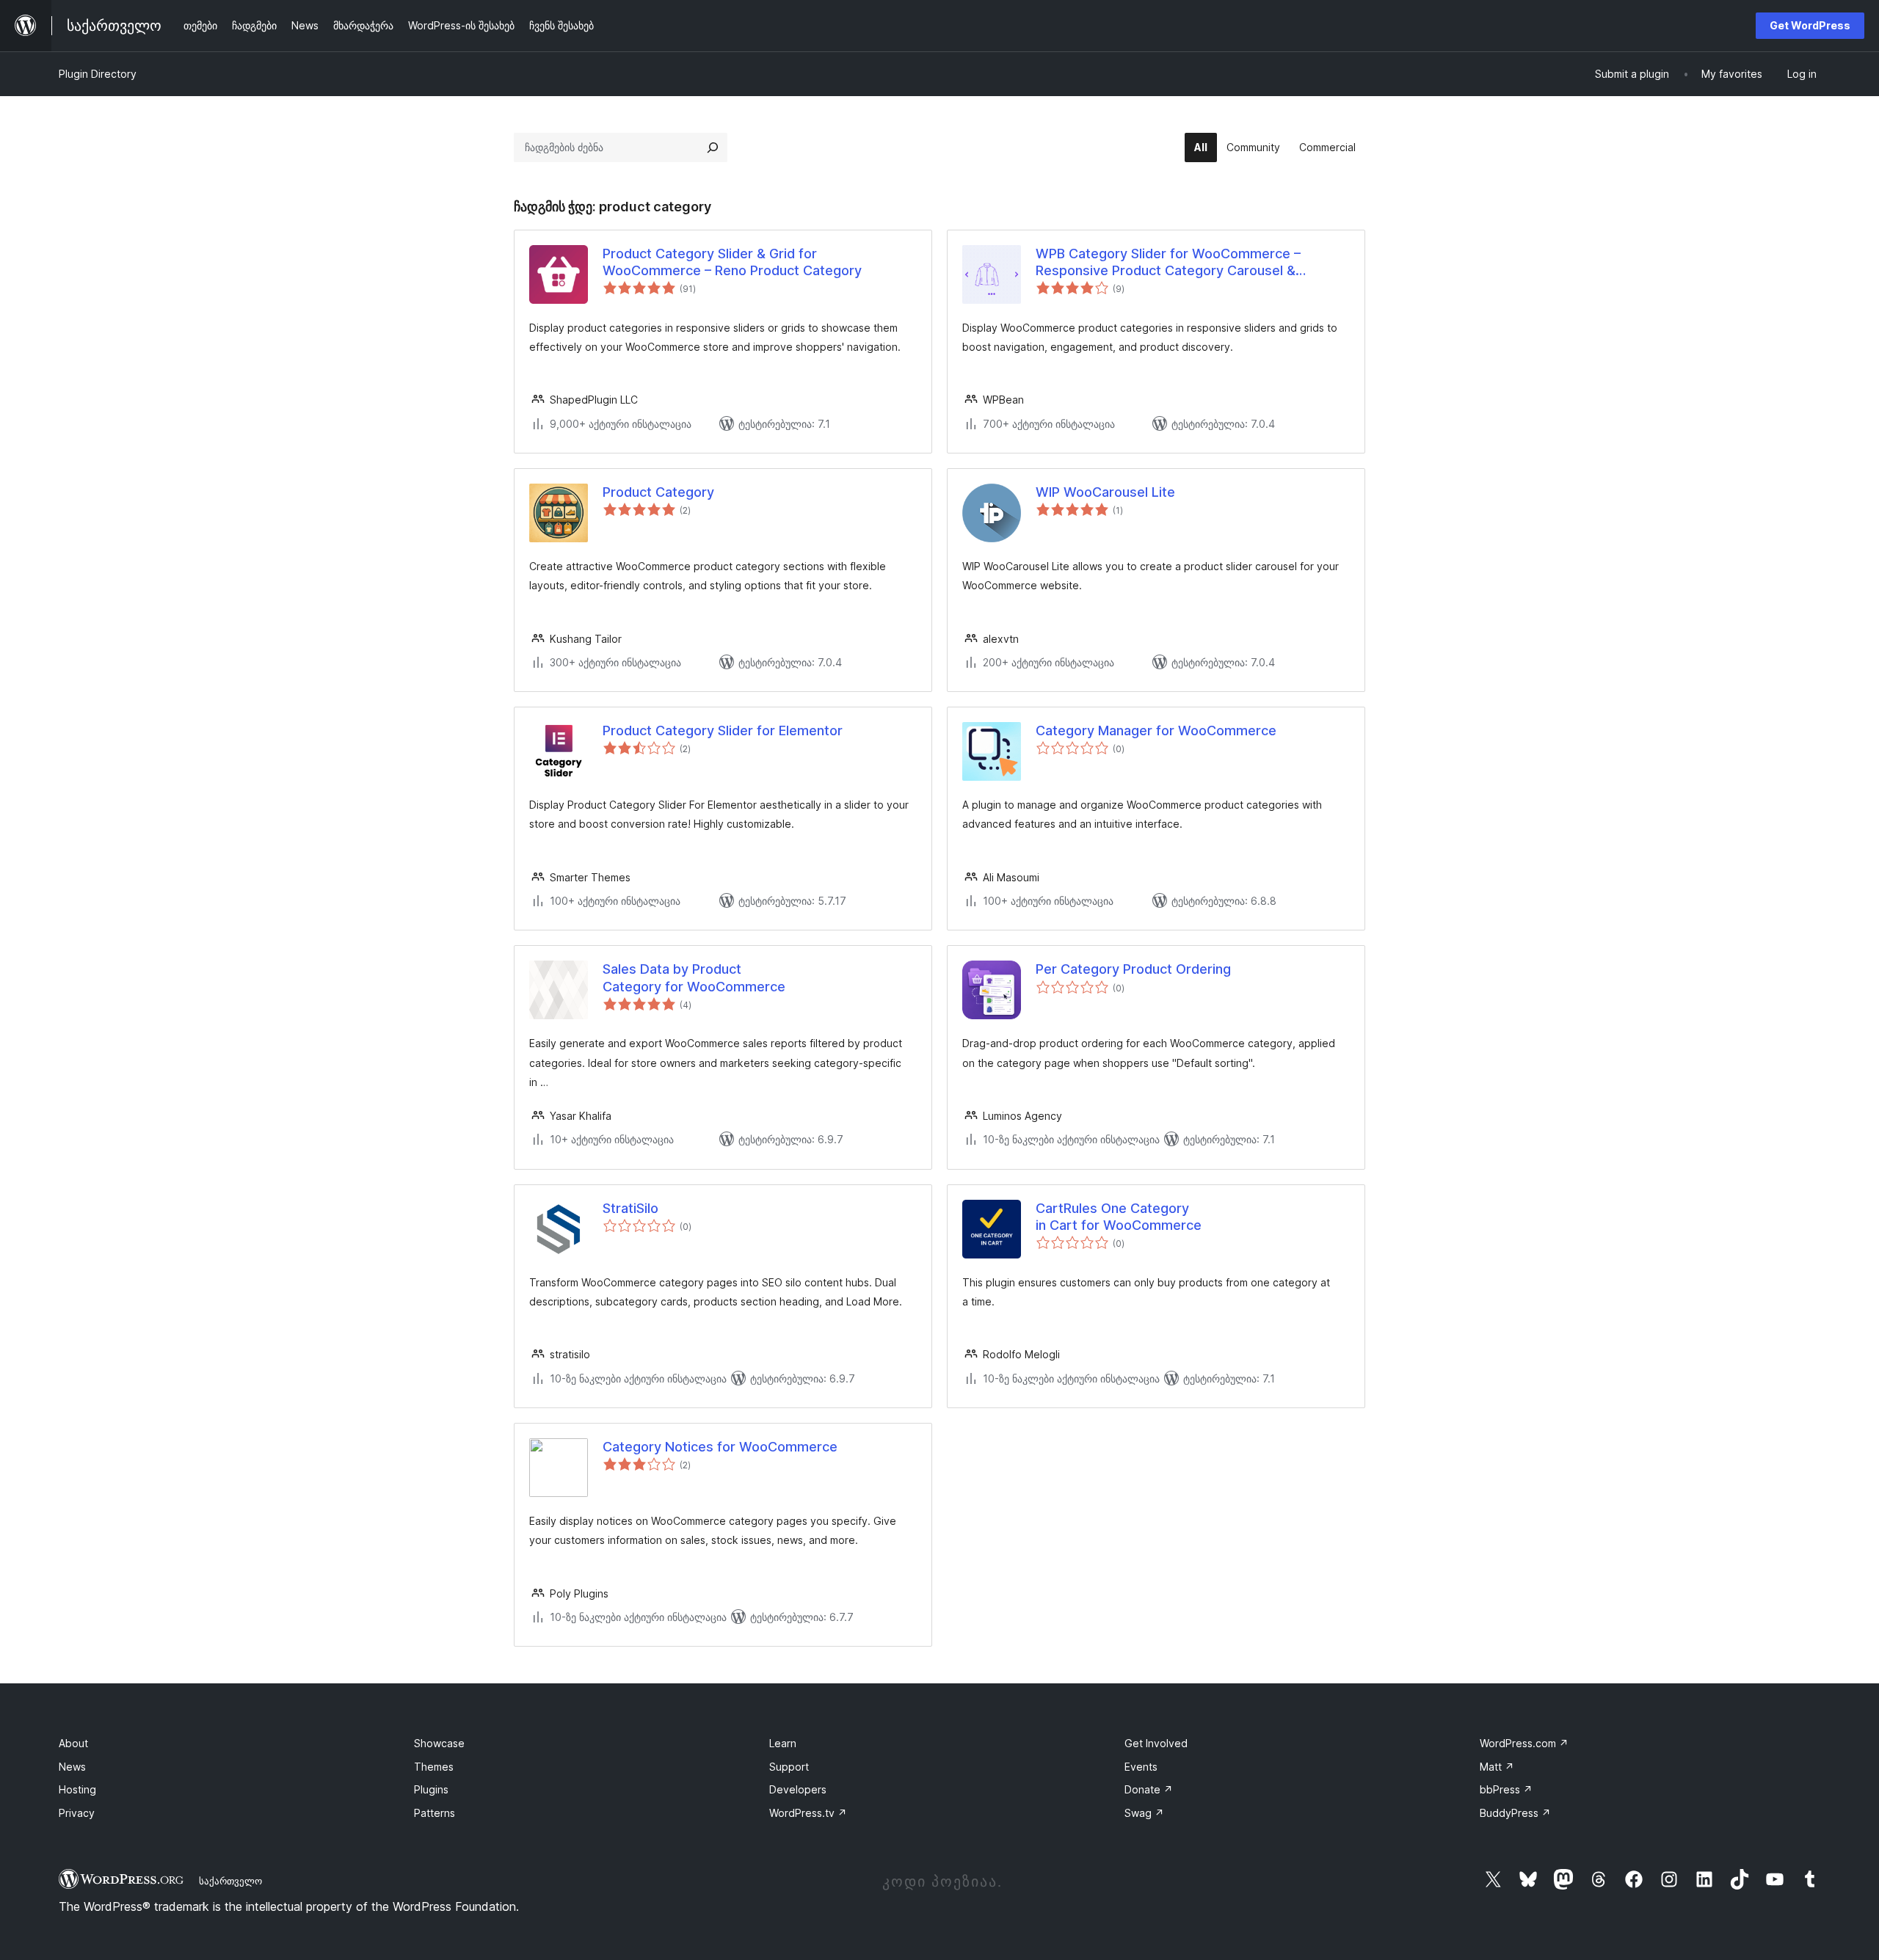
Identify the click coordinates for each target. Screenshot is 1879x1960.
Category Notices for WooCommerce (720, 1447)
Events (1141, 1767)
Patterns (435, 1813)
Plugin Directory (98, 74)
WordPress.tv (808, 1813)
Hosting (77, 1789)
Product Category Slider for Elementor (723, 731)
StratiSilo (630, 1208)
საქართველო (230, 1881)
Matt (1497, 1767)
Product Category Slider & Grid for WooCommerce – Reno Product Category (732, 262)
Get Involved (1156, 1743)
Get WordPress (1810, 25)
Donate (1149, 1789)
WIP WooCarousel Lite (1105, 492)
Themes (434, 1767)
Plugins (431, 1789)
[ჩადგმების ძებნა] (713, 147)
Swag (1144, 1813)
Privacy (77, 1813)
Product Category (658, 492)
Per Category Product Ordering (1133, 969)
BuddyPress (1515, 1813)
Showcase (439, 1743)
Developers (798, 1789)
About (73, 1743)
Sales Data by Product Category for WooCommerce (694, 977)
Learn (783, 1743)
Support (789, 1767)
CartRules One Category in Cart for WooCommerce (1119, 1217)
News (72, 1767)
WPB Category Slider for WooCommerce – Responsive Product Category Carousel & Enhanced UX (1168, 263)
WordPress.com (1524, 1743)
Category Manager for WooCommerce (1156, 731)
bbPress (1506, 1789)
